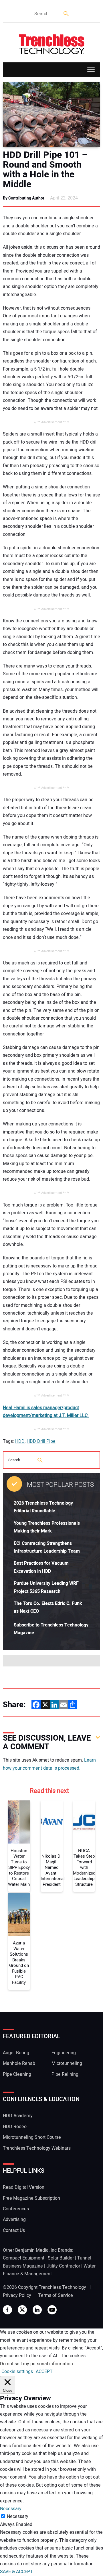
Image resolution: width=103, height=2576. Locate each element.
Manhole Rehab (19, 2063)
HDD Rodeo (15, 2127)
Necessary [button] (11, 2509)
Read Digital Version (24, 2187)
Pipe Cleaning (17, 2074)
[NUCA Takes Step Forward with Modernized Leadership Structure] (84, 1822)
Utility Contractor (63, 2266)
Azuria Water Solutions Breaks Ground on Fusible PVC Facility (19, 1963)
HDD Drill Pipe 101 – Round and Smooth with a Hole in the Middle (45, 170)
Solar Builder (61, 2258)
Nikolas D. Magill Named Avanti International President (52, 1870)
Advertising (14, 2220)
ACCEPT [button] (44, 2372)
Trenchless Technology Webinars (37, 2148)
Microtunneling (67, 2063)
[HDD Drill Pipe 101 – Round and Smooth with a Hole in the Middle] (51, 115)
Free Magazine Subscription (31, 2198)
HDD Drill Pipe (41, 1441)
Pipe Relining (65, 2074)
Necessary (18, 2516)
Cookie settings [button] (17, 2372)
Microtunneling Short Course (32, 2137)
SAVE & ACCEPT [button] (16, 2572)
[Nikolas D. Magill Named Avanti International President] (52, 1822)
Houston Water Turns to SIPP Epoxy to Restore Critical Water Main (19, 1868)
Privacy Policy (17, 2295)
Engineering (64, 2053)
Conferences (16, 2209)
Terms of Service (56, 2295)
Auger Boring (16, 2053)
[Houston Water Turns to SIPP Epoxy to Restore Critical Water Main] (19, 1822)
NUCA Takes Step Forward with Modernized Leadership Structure (84, 1868)
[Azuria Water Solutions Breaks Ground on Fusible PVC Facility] (19, 1914)
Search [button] (66, 14)
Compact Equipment (24, 2258)
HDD (20, 1441)
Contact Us (14, 2230)
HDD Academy (18, 2116)
